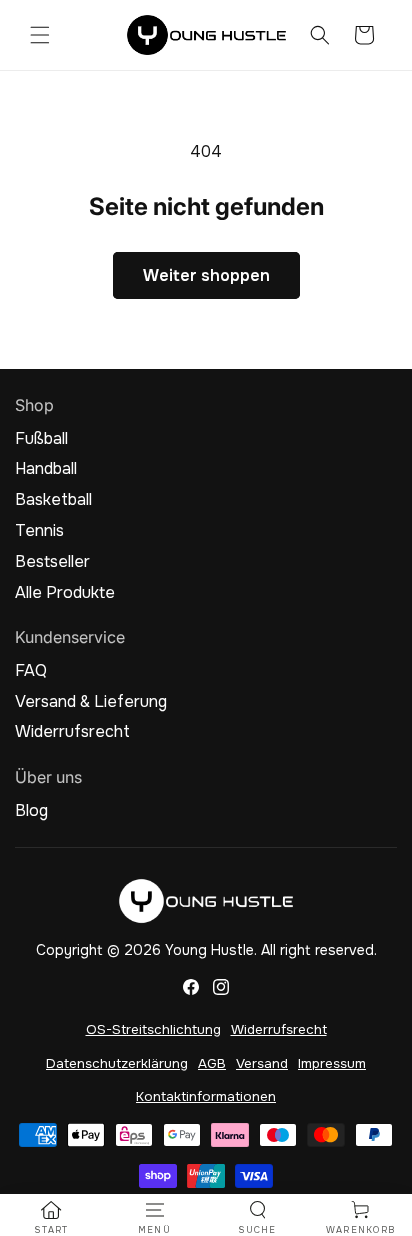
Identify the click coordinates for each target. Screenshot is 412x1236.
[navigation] (51, 1218)
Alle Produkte (65, 593)
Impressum (332, 1063)
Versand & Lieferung (91, 702)
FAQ (31, 671)
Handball (46, 469)
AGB (212, 1063)
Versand (262, 1063)
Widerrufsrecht (72, 732)
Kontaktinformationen (206, 1096)
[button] (40, 35)
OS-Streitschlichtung (153, 1029)
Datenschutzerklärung (117, 1063)
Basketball (53, 500)
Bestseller (52, 562)
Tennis (39, 531)
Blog (31, 811)
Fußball (41, 439)
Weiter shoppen (206, 275)
